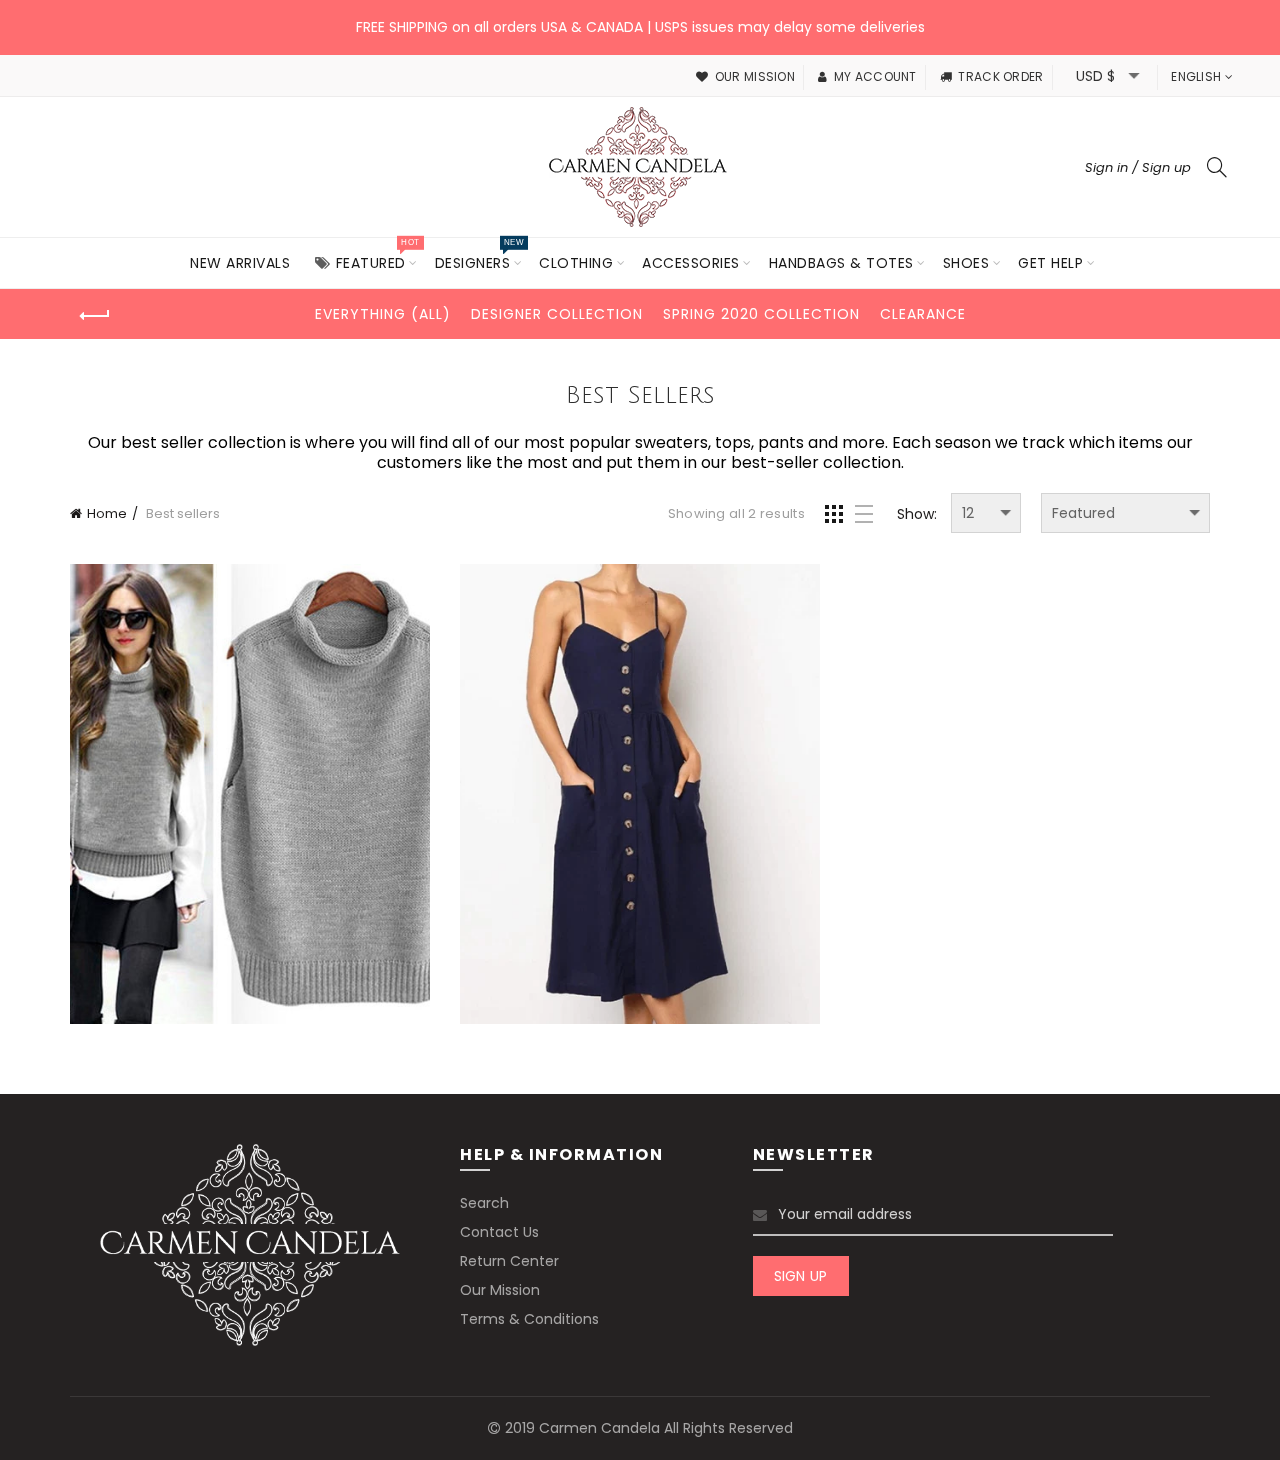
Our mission (755, 76)
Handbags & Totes (841, 263)
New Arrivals (240, 263)
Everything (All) (383, 314)
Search (484, 1203)
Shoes (966, 263)
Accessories (691, 263)
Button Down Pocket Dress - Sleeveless (640, 796)
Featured (377, 255)
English (1196, 76)
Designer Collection (557, 314)
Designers (479, 255)
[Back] (95, 316)
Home (107, 513)
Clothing (576, 263)
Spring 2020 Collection (761, 314)
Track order (1000, 76)
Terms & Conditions (529, 1319)
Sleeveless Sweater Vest (250, 797)
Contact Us (499, 1232)
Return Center (509, 1261)
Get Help (1050, 263)
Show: (917, 514)
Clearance (923, 314)
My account (875, 76)
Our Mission (500, 1290)
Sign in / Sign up (1138, 167)
